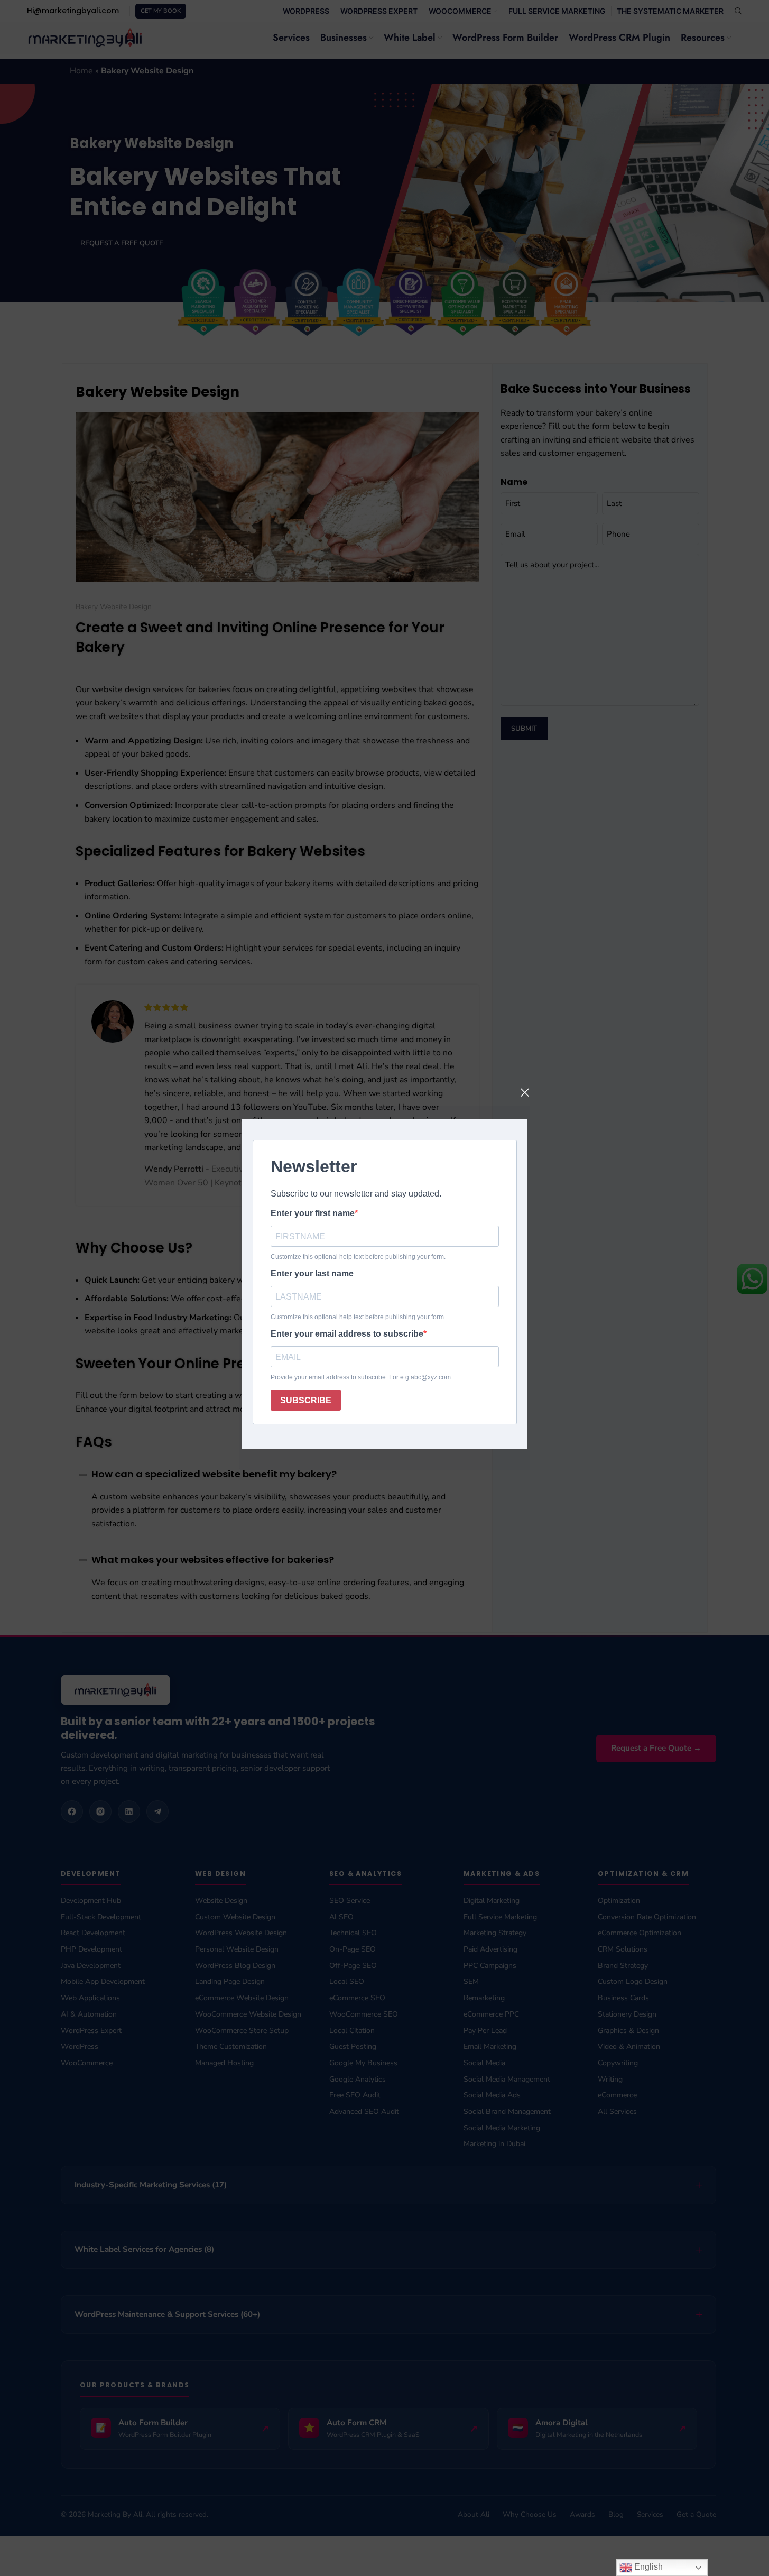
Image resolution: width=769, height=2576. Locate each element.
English (647, 2567)
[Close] (525, 1092)
